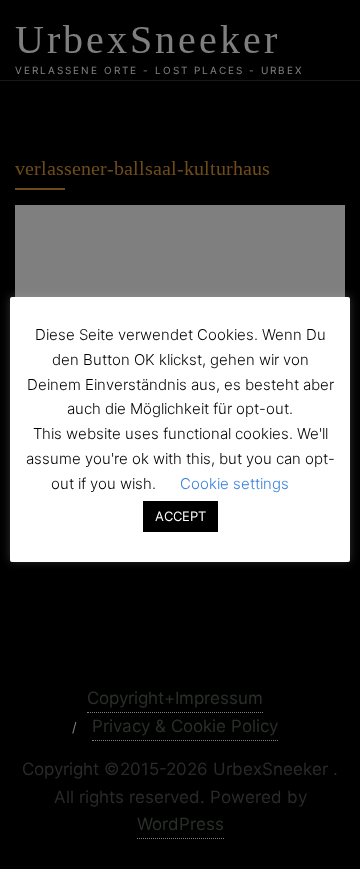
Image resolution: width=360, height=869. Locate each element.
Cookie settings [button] (234, 483)
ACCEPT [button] (180, 516)
